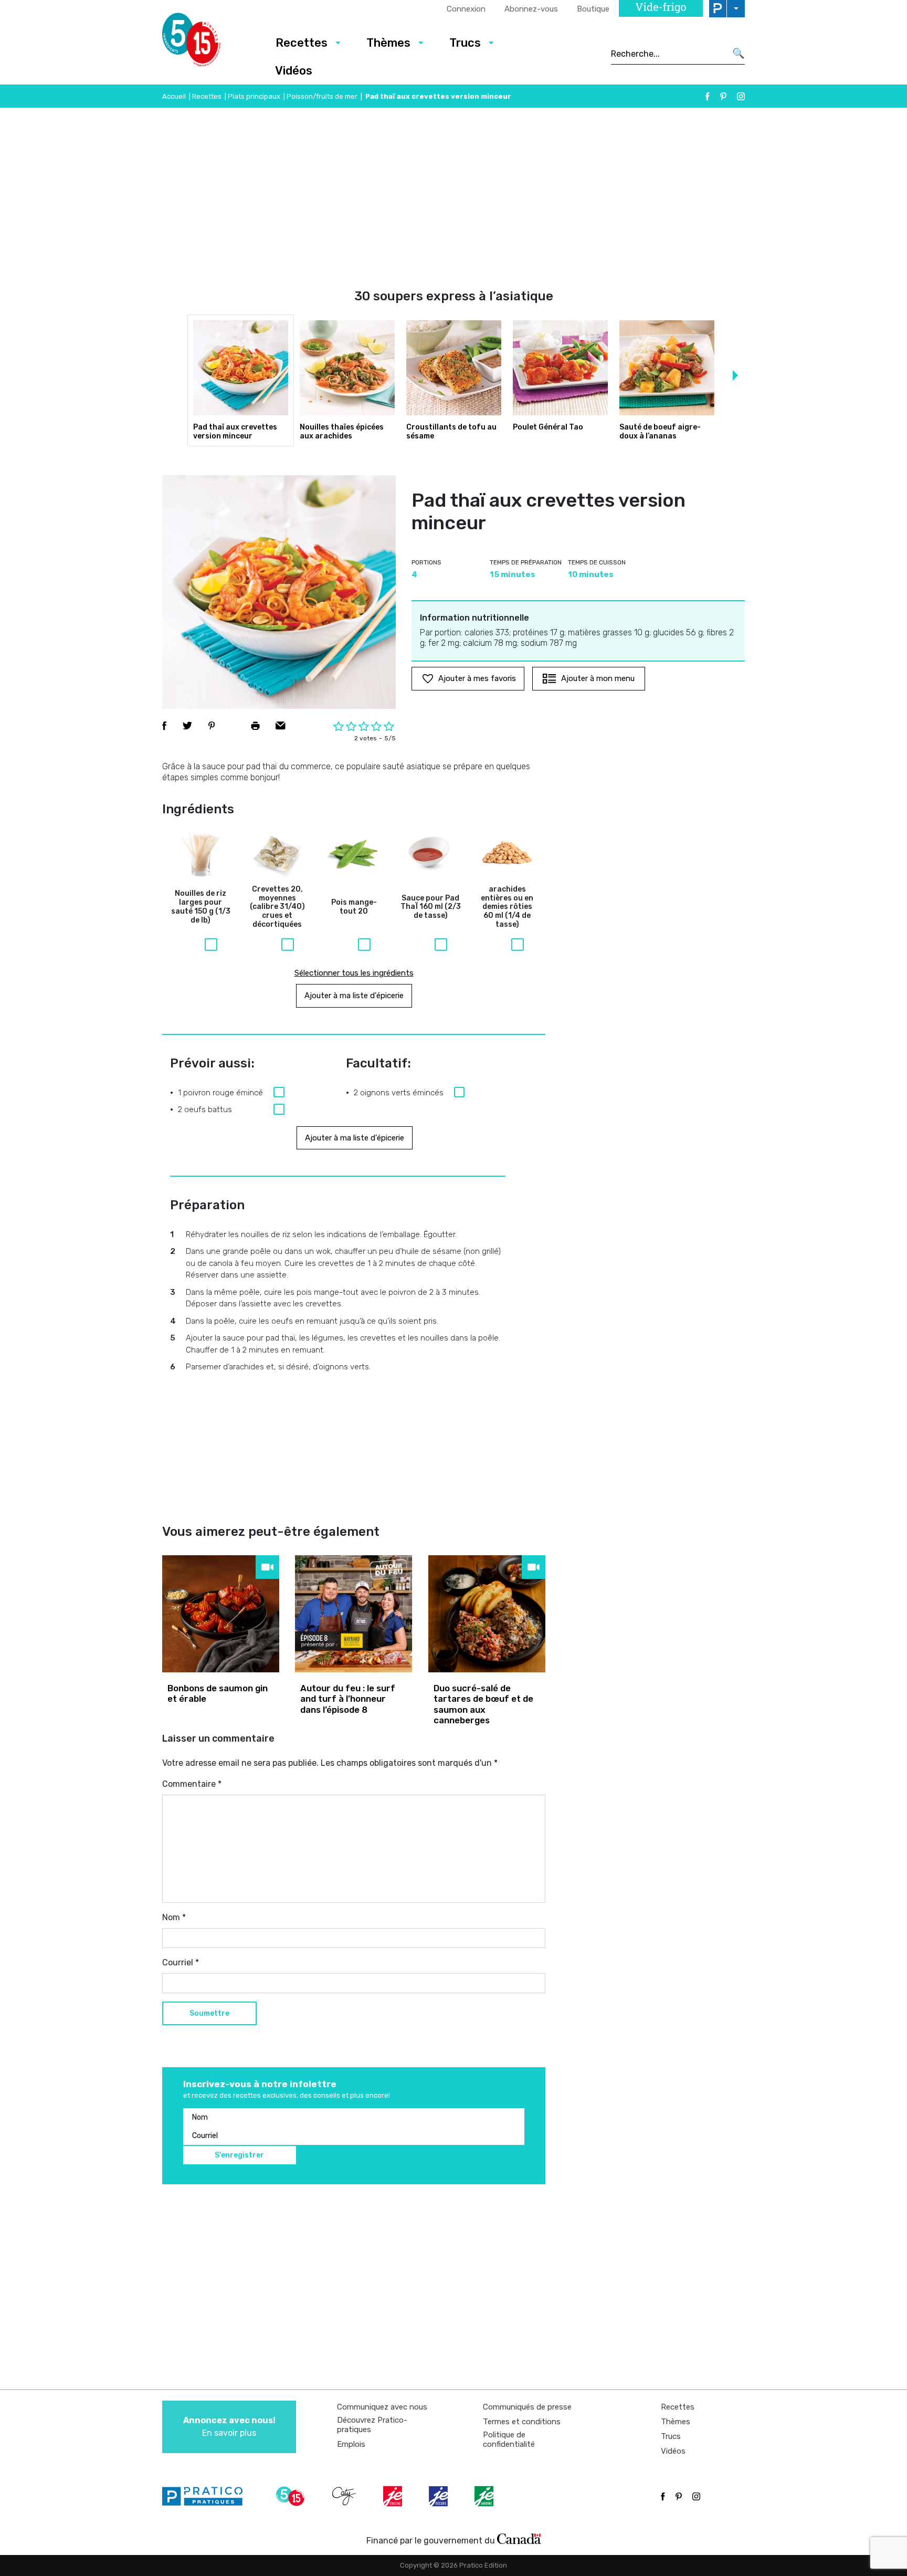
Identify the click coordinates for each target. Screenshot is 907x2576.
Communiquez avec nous (382, 2407)
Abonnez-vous (531, 9)
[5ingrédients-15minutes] (292, 2496)
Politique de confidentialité (509, 2439)
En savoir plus (229, 2427)
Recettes (302, 43)
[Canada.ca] (519, 2538)
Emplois (351, 2444)
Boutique (593, 9)
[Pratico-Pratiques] (207, 2496)
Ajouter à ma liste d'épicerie (354, 996)
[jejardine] (485, 2496)
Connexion (466, 9)
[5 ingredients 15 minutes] (208, 43)
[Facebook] (708, 96)
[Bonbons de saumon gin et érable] (221, 1614)
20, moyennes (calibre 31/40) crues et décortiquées (277, 907)
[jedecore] (439, 2496)
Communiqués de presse (527, 2407)
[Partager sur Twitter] (187, 726)
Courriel (181, 1962)
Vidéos (294, 71)
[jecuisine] (394, 2496)
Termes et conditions (522, 2422)
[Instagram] (741, 96)
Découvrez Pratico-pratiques (372, 2425)
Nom (174, 1917)
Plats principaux (254, 96)
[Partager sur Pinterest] (212, 726)
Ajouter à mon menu (598, 678)
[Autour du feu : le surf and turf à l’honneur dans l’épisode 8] (354, 1614)
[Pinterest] (723, 96)
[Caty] (345, 2496)
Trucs (465, 43)
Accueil (174, 96)
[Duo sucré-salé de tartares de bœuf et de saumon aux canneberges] (487, 1614)
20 (354, 907)
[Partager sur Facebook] (164, 726)
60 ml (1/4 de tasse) (507, 907)
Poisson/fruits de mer (322, 96)
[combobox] (668, 54)
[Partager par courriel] (281, 726)
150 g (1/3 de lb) (201, 907)
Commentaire (192, 1784)
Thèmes (388, 43)
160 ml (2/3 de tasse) (431, 907)
